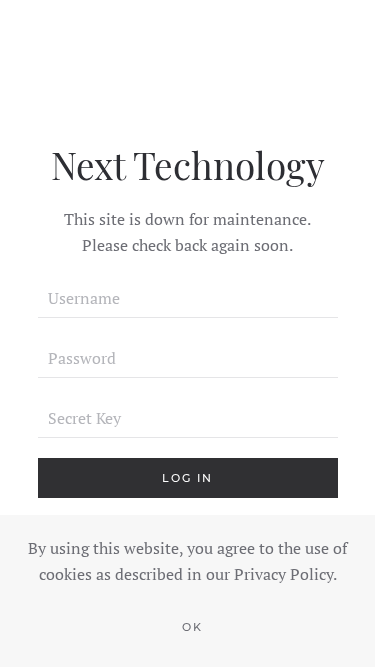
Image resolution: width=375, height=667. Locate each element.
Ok (192, 627)
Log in (187, 478)
